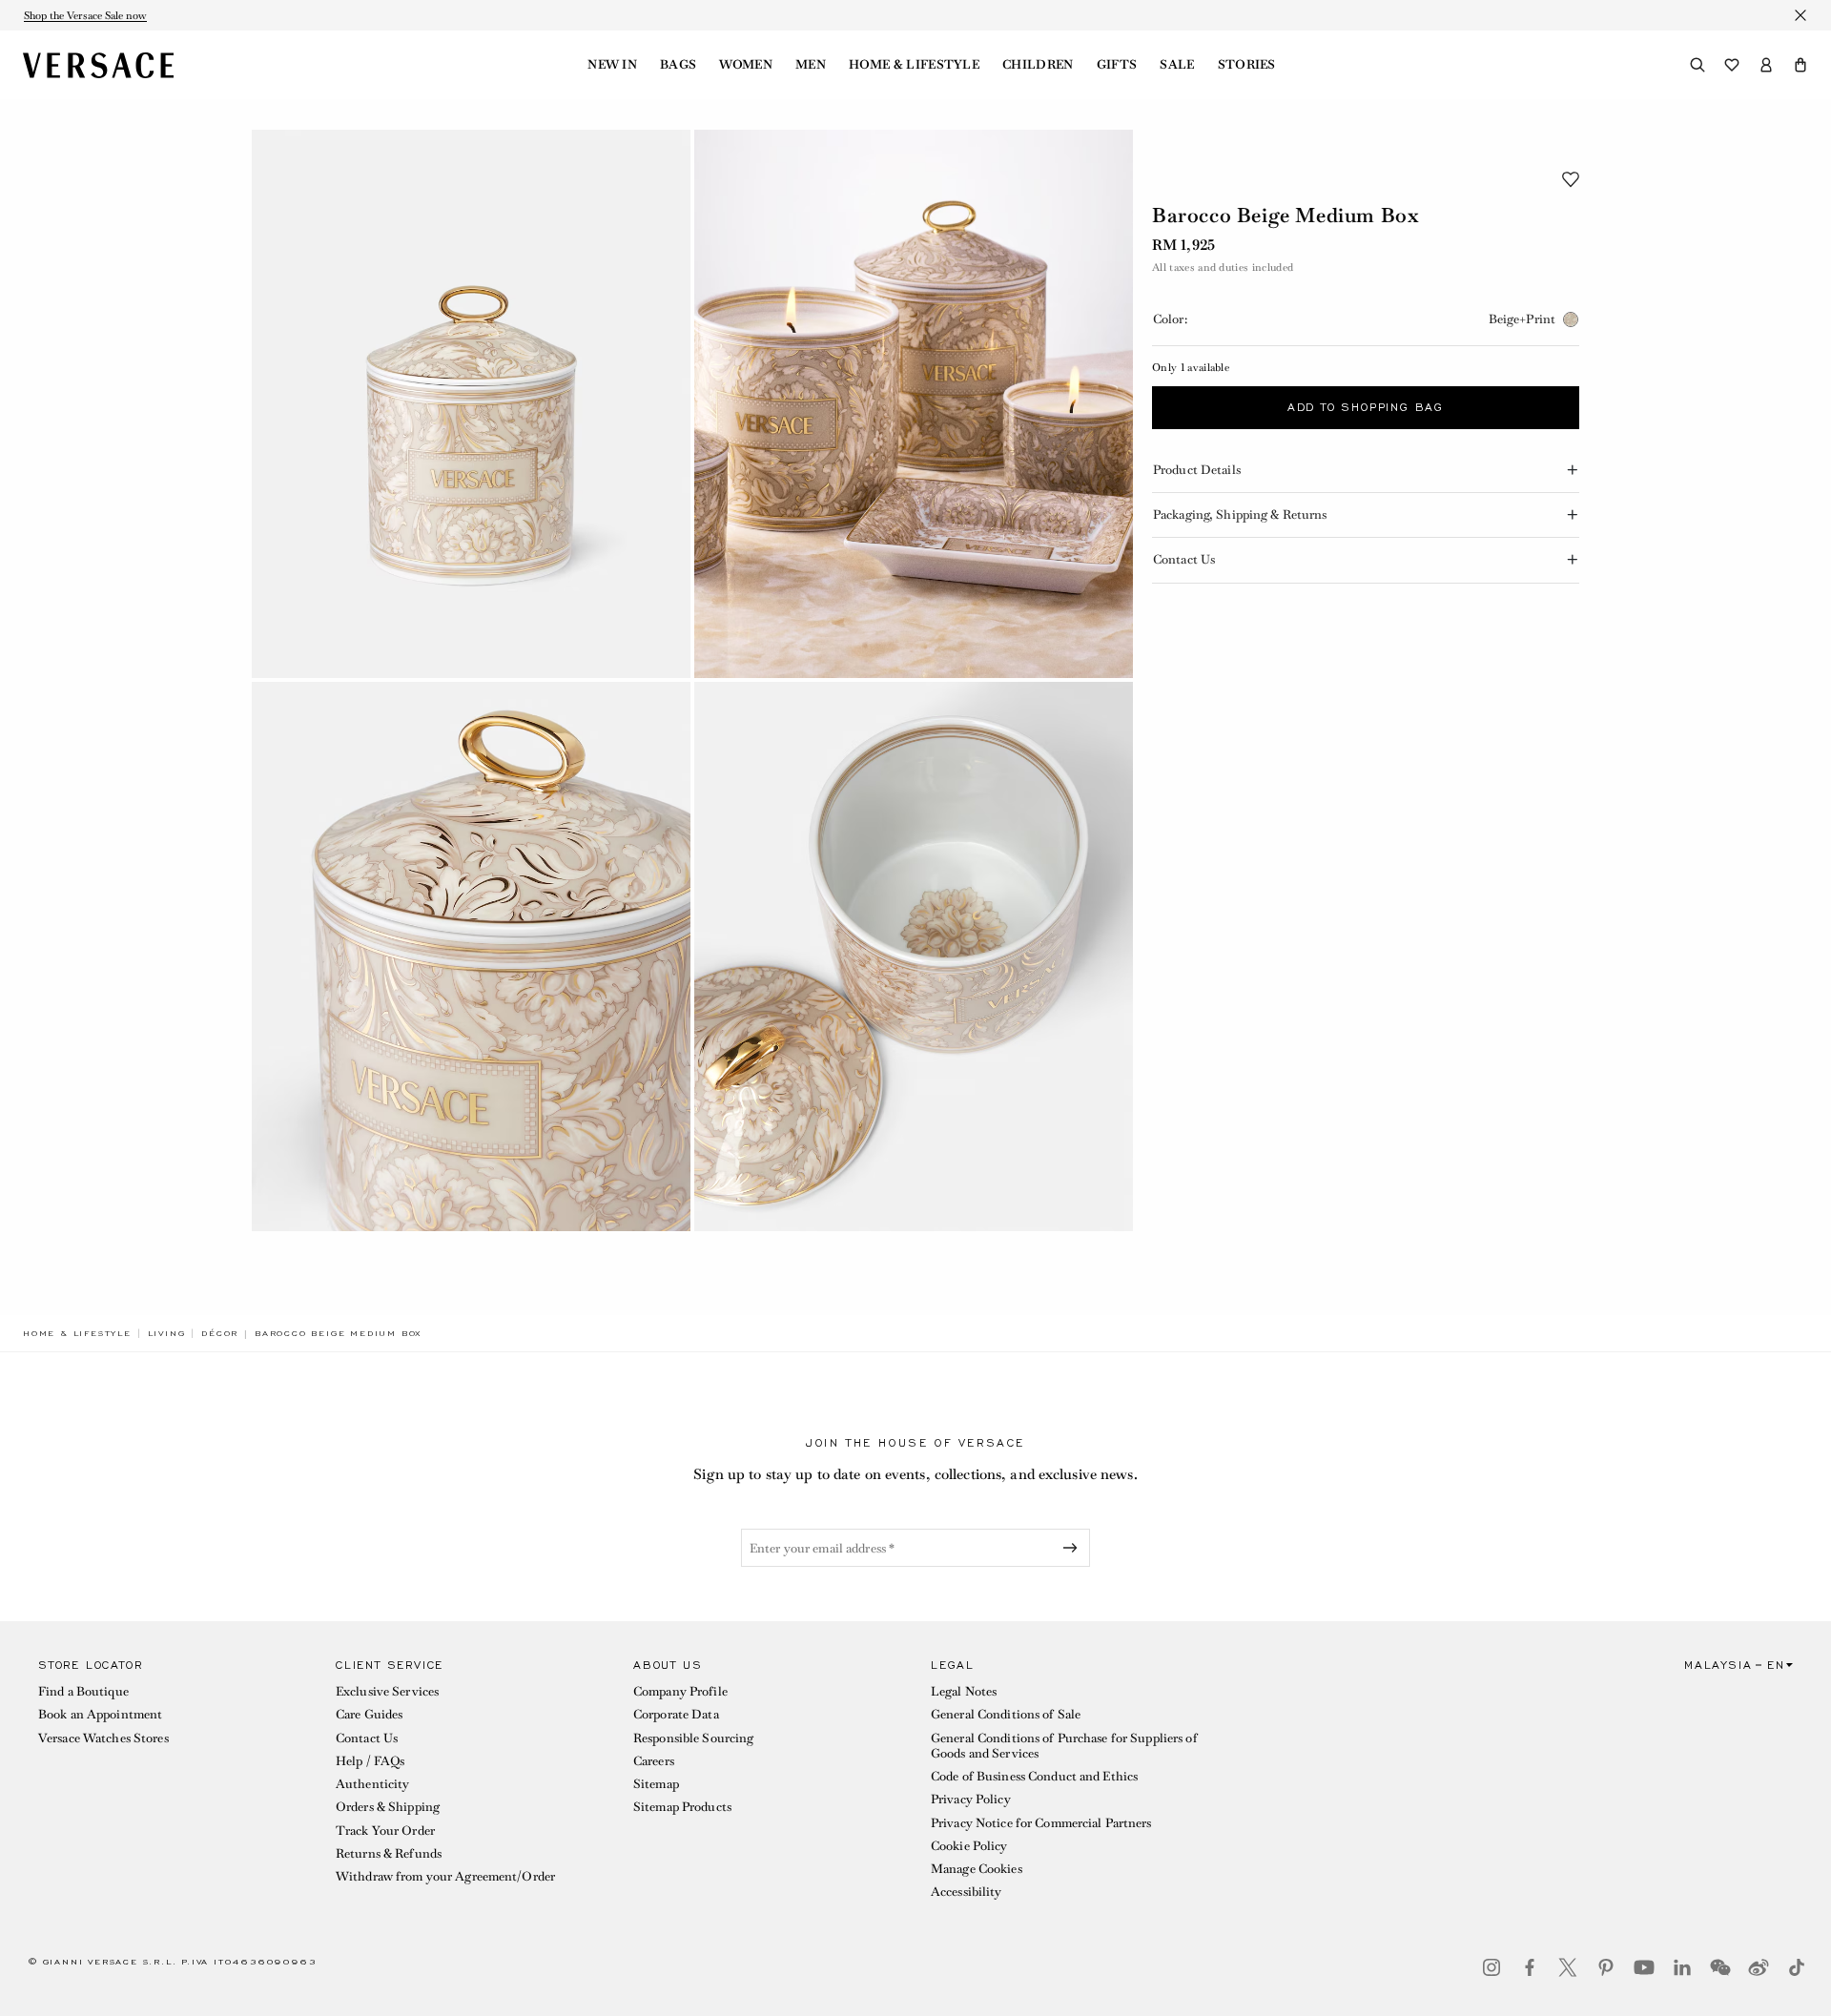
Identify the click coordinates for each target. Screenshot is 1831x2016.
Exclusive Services (387, 1691)
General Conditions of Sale (1006, 1714)
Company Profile (680, 1691)
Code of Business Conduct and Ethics (1034, 1776)
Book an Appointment (100, 1714)
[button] (1800, 65)
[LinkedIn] (1682, 1967)
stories (1247, 65)
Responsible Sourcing (693, 1738)
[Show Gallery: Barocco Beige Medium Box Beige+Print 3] (471, 956)
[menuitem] (612, 65)
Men (811, 65)
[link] (77, 1333)
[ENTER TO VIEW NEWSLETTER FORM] (1074, 1548)
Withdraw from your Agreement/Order (445, 1876)
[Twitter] (1568, 1967)
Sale (1177, 65)
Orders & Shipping (388, 1807)
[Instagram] (1492, 1967)
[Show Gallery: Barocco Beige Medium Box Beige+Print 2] (914, 404)
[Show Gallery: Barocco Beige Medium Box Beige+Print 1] (471, 404)
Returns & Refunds (389, 1853)
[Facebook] (1530, 1967)
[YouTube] (1644, 1967)
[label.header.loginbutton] (1766, 65)
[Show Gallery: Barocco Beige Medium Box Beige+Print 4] (914, 956)
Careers (654, 1761)
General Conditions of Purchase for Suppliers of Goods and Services (1064, 1746)
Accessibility (967, 1892)
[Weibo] (1759, 1967)
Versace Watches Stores (103, 1738)
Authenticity (372, 1784)
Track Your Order (385, 1831)
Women (746, 65)
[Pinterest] (1606, 1967)
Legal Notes (964, 1691)
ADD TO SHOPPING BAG (1366, 408)
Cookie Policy (969, 1846)
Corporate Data (676, 1714)
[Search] (1697, 65)
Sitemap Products (682, 1807)
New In (612, 65)
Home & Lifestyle (914, 65)
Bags (678, 65)
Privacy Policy (971, 1799)
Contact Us (367, 1738)
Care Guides (369, 1714)
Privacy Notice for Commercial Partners (1041, 1823)
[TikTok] (1797, 1967)
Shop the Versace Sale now (85, 15)
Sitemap (656, 1784)
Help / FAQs (370, 1761)
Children (1038, 65)
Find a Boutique (83, 1691)
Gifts (1117, 65)
